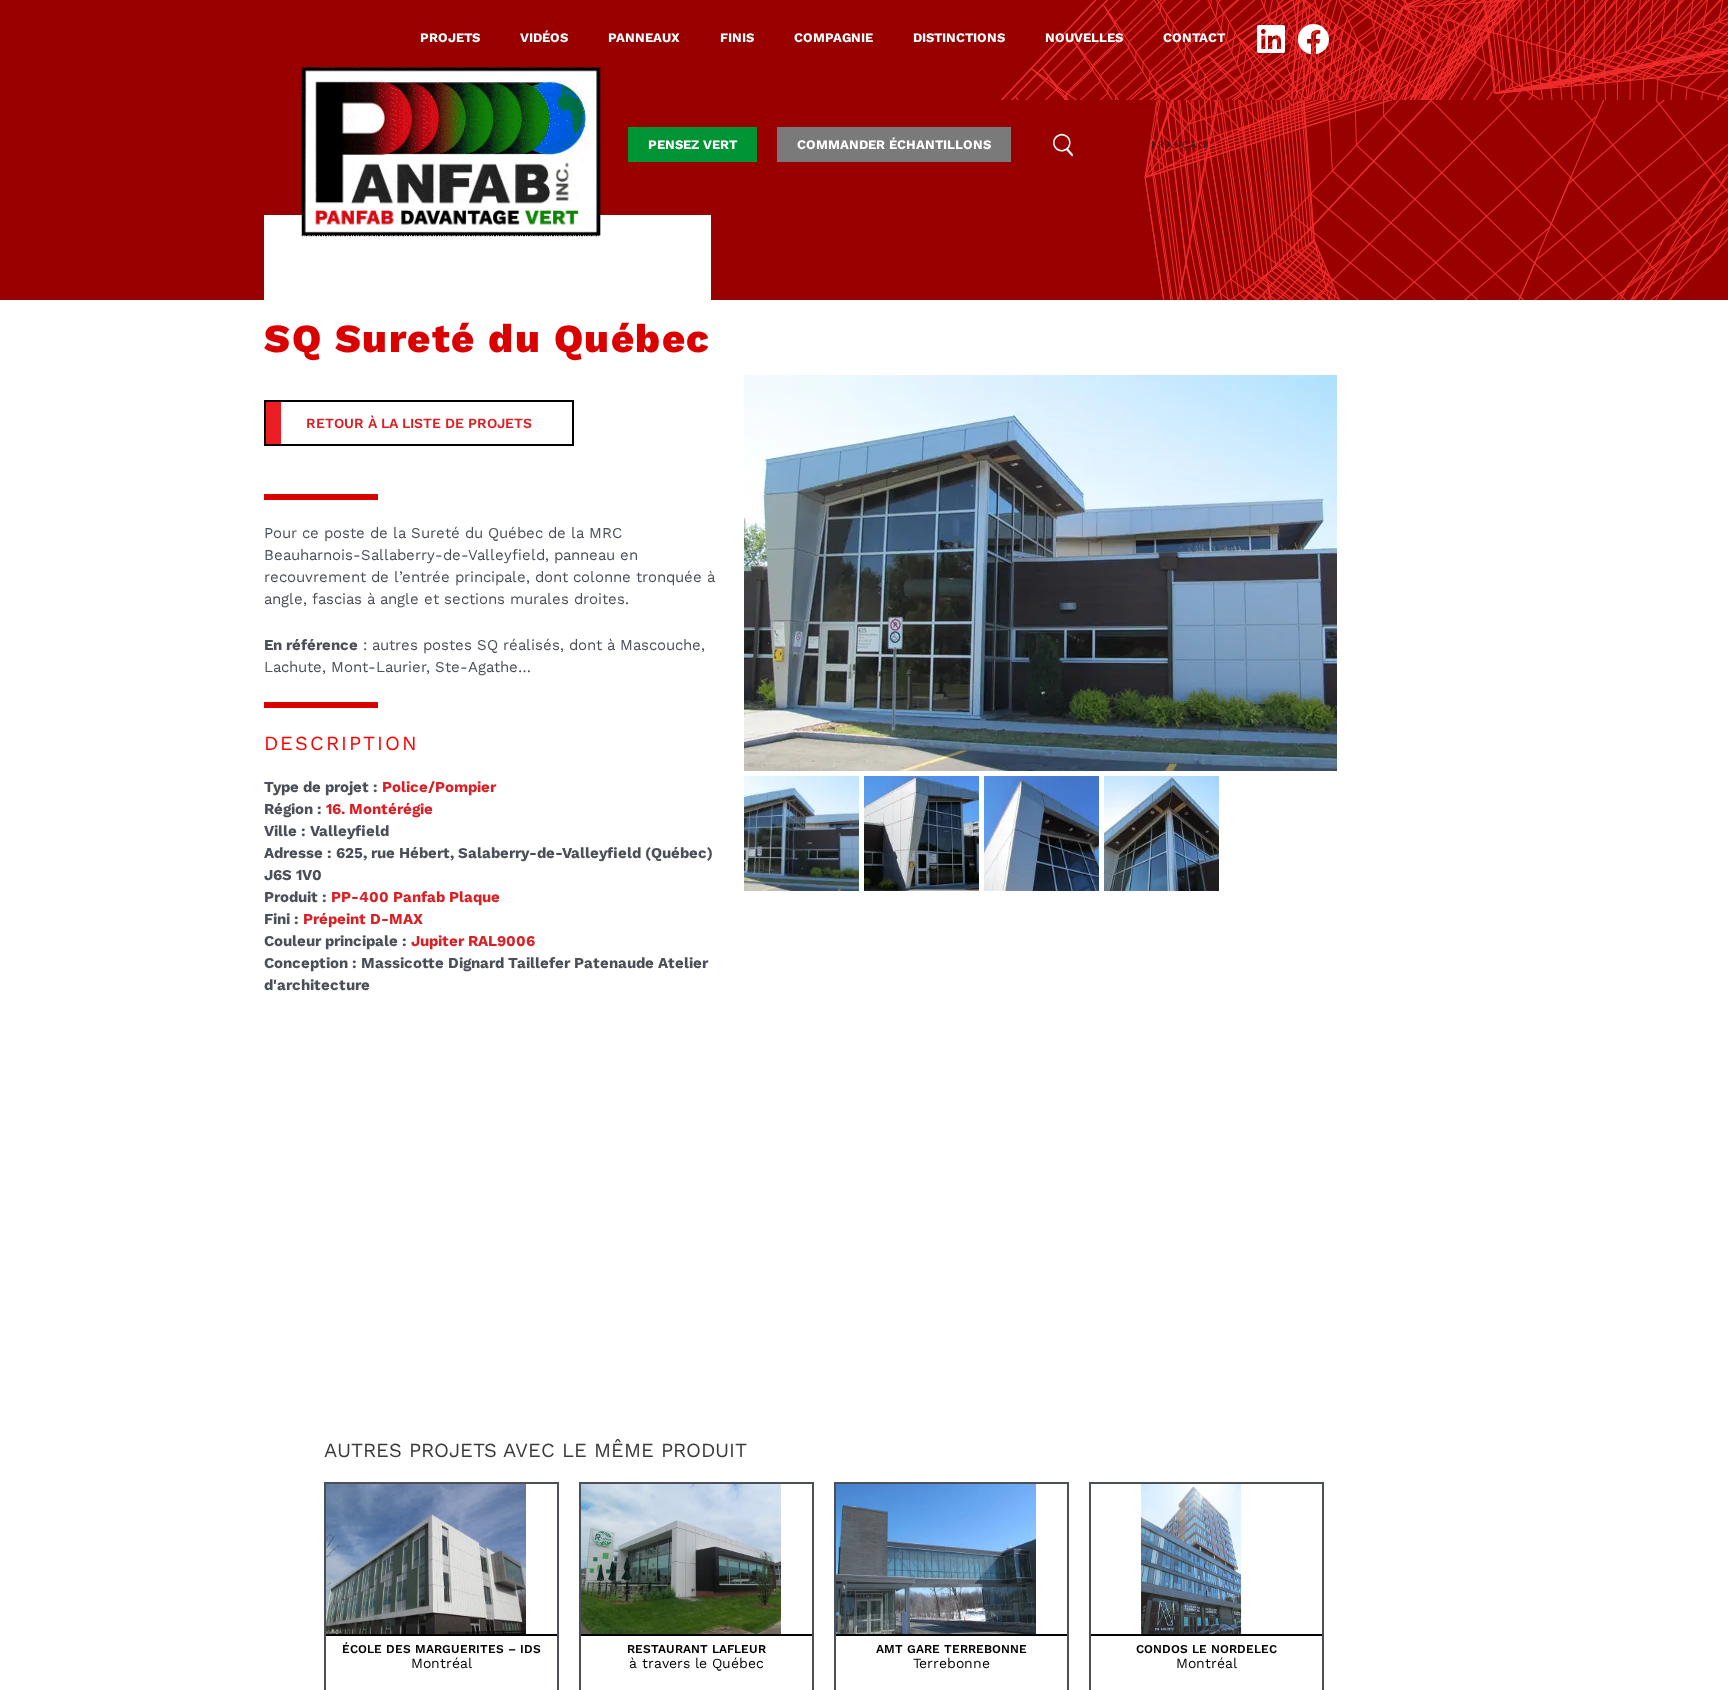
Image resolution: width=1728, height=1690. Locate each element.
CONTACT (1194, 37)
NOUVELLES (1084, 37)
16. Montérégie (379, 809)
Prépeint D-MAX (363, 919)
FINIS (737, 37)
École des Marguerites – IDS (441, 1649)
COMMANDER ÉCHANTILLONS (894, 144)
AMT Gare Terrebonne (951, 1649)
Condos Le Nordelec (1206, 1649)
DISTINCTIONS (959, 37)
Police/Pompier (439, 787)
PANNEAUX (644, 37)
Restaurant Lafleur (696, 1649)
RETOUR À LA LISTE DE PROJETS (419, 423)
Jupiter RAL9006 (473, 941)
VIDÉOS (544, 37)
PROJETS (450, 37)
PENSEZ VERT (692, 144)
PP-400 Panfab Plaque (415, 897)
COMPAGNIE (833, 37)
